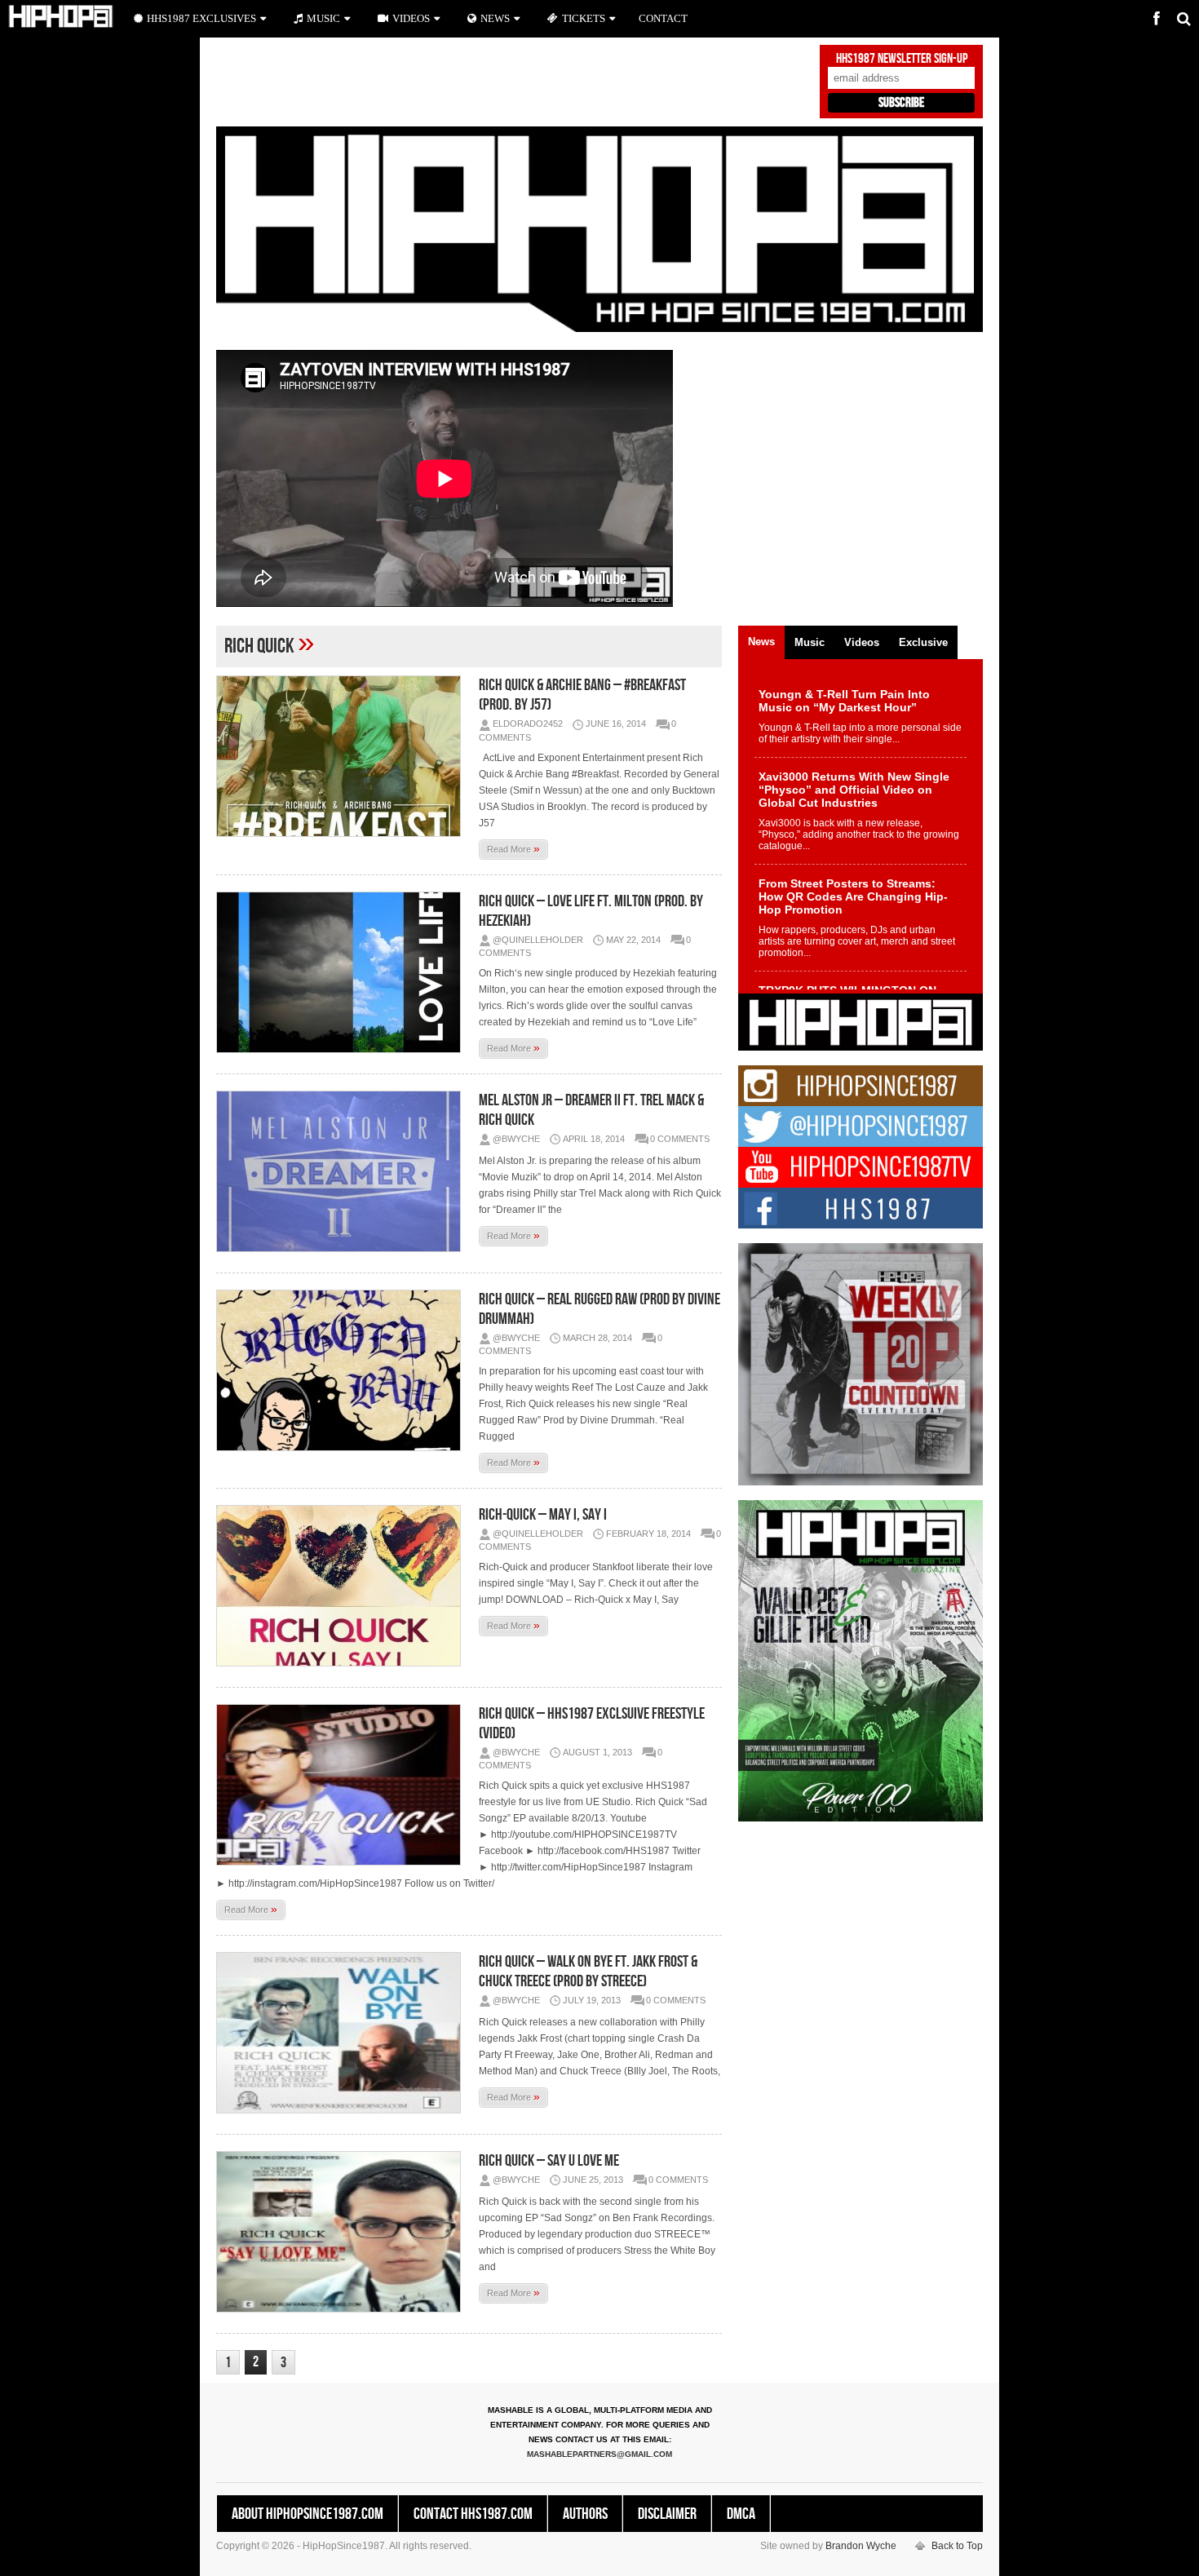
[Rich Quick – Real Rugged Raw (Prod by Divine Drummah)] (343, 1370)
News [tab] (761, 642)
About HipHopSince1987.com (307, 2514)
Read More (513, 848)
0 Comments (680, 1139)
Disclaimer (667, 2514)
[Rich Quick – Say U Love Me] (343, 2232)
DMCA (741, 2514)
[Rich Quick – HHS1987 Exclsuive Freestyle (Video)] (343, 1785)
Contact (663, 18)
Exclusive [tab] (923, 642)
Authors (585, 2514)
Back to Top (957, 2546)
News (495, 18)
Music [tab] (810, 642)
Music (323, 18)
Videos (411, 18)
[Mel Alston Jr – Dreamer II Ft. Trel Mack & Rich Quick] (343, 1171)
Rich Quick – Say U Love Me (549, 2161)
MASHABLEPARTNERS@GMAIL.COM (599, 2454)
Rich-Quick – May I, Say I (543, 1515)
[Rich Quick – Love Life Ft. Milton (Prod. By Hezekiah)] (343, 972)
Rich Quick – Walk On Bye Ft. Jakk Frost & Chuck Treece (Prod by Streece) (588, 1972)
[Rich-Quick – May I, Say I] (343, 1586)
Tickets (584, 18)
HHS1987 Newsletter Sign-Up (902, 59)
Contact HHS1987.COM (473, 2514)
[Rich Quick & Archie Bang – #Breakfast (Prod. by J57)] (343, 756)
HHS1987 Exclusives (201, 18)
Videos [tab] (862, 642)
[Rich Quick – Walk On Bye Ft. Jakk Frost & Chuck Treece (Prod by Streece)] (343, 2033)
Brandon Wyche (861, 2546)
